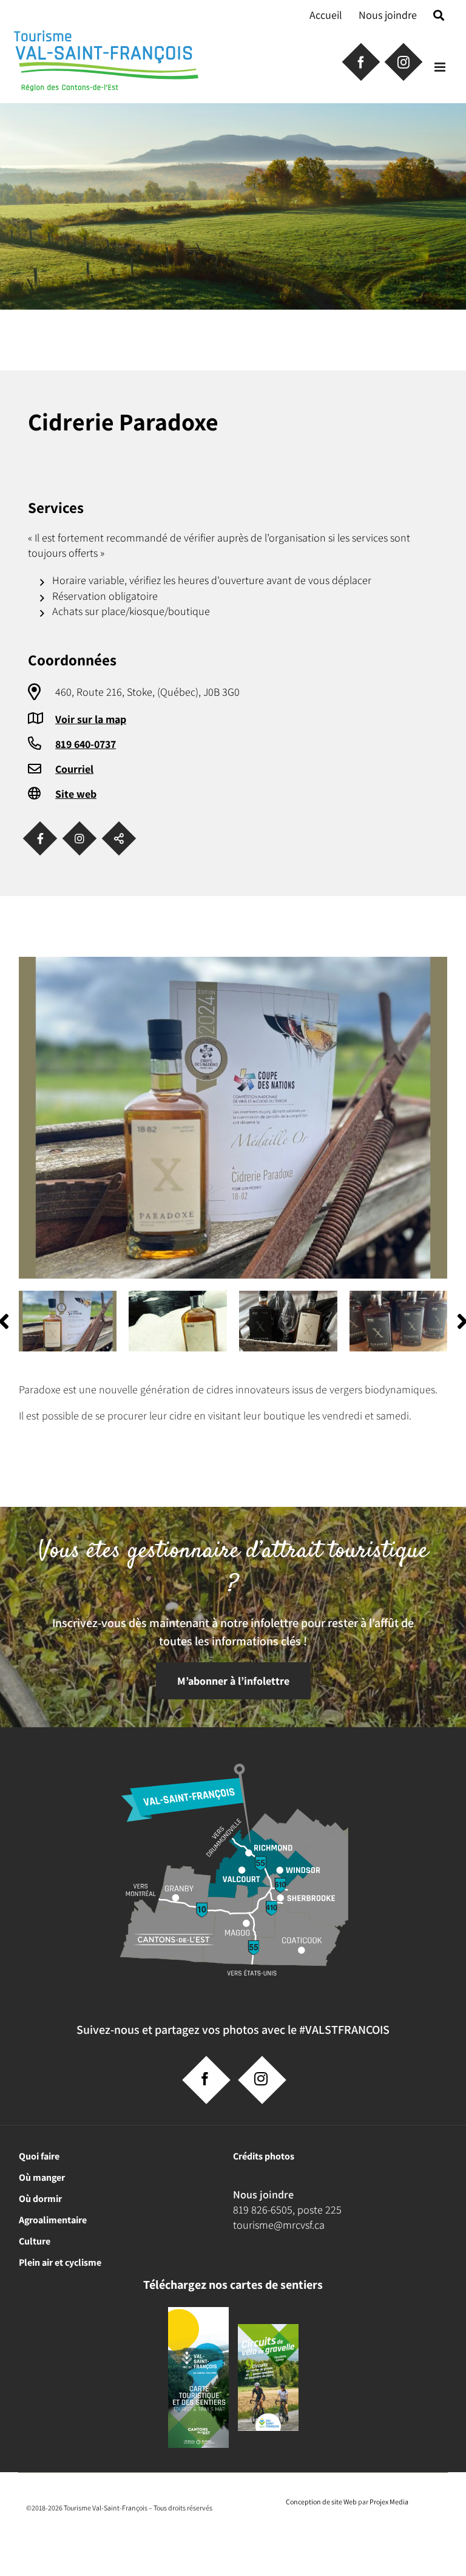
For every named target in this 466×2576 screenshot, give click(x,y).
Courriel (74, 769)
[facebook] (205, 2079)
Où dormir (40, 2199)
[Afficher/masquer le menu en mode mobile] (441, 67)
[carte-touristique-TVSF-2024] (198, 2312)
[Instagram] (80, 839)
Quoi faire (39, 2156)
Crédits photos (264, 2156)
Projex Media (389, 2502)
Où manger (42, 2177)
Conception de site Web (321, 2502)
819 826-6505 (263, 2210)
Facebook (360, 61)
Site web (76, 794)
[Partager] (119, 839)
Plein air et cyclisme (60, 2262)
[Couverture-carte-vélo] (268, 2329)
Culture (35, 2241)
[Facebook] (40, 839)
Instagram (402, 61)
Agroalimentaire (53, 2220)
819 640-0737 (86, 744)
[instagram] (261, 2079)
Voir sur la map (91, 719)
